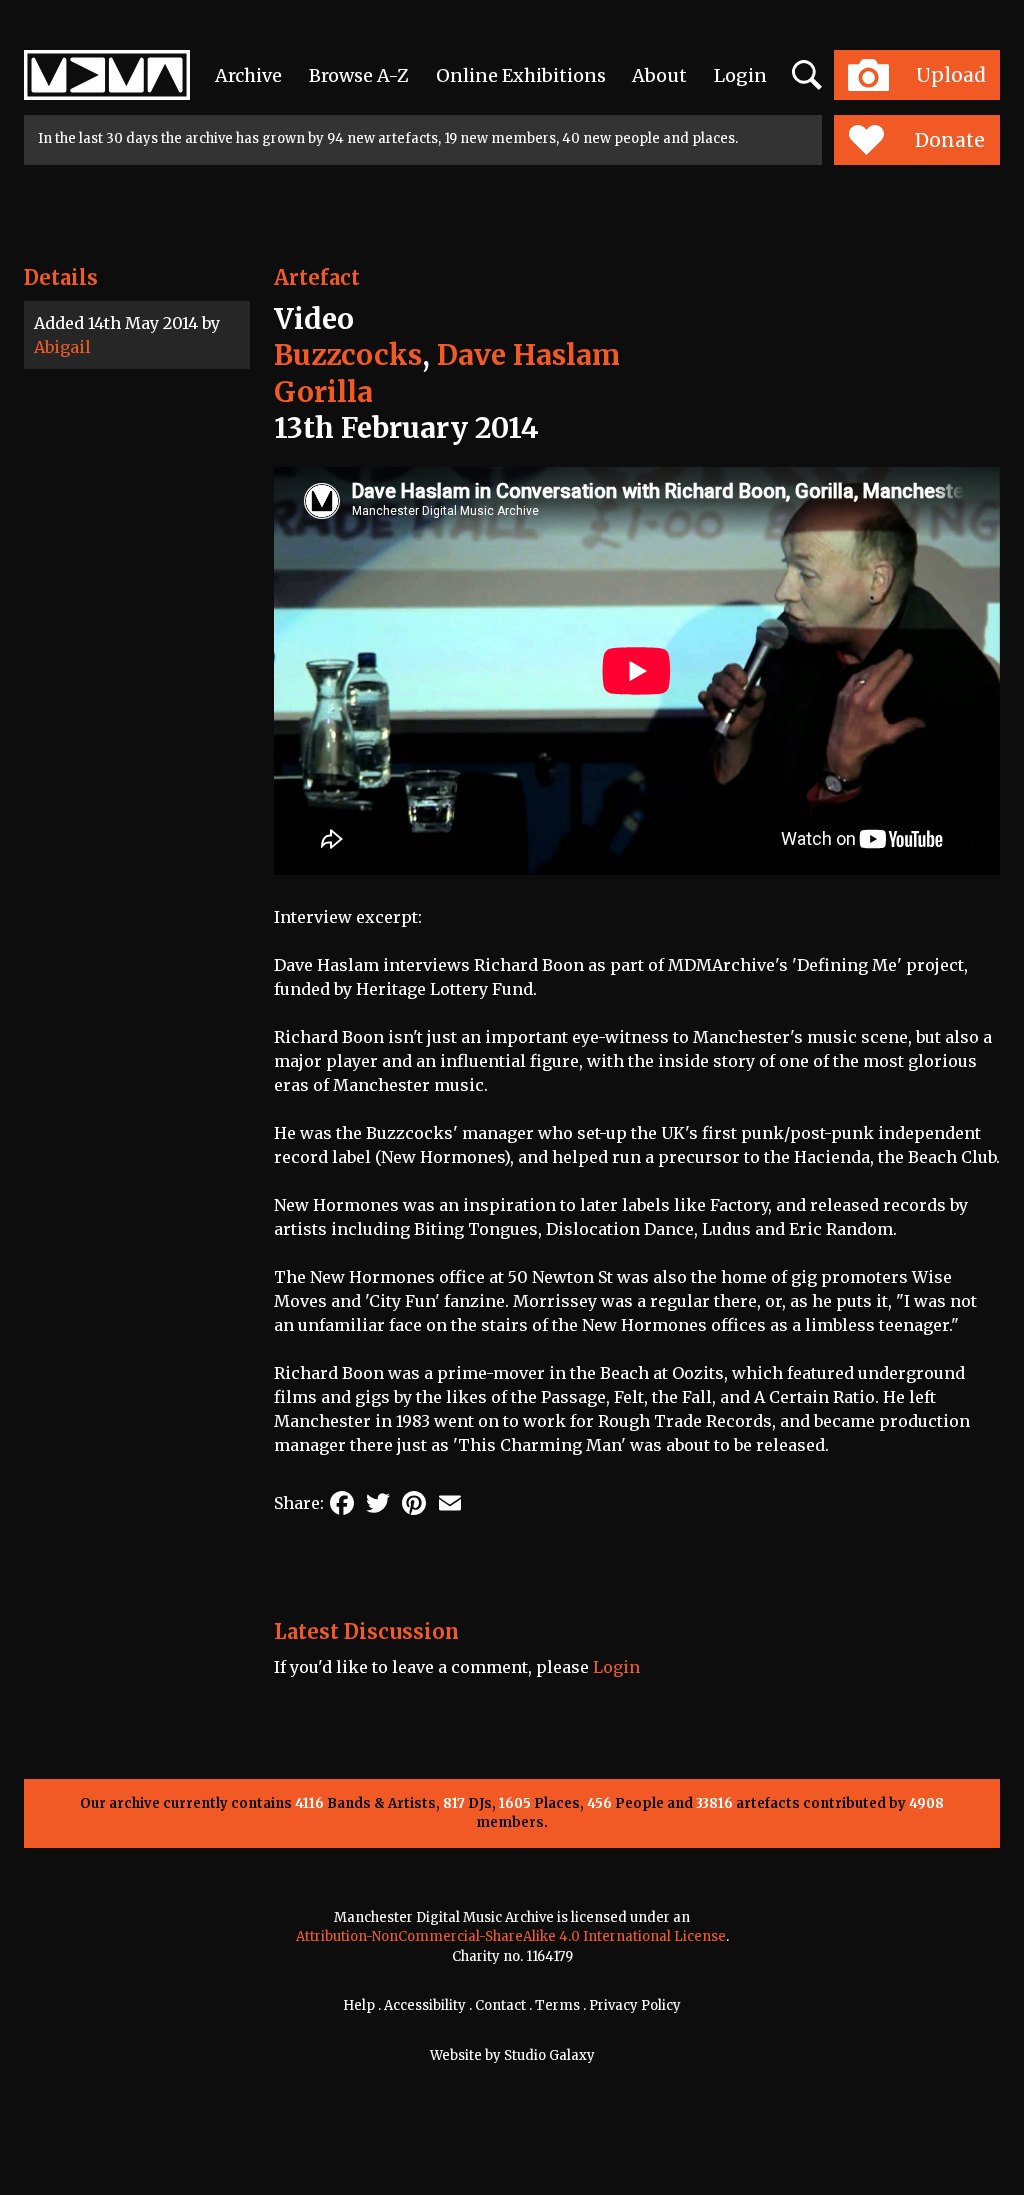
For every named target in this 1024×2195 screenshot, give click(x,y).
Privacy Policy (635, 2005)
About (659, 75)
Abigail (62, 347)
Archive (248, 75)
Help (359, 2005)
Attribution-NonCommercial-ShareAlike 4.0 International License (511, 1936)
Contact (500, 2005)
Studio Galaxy (549, 2055)
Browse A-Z (359, 75)
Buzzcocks (348, 355)
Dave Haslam (528, 355)
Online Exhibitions (521, 75)
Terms (557, 2005)
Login (740, 75)
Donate (950, 140)
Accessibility (425, 2005)
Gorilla (323, 392)
